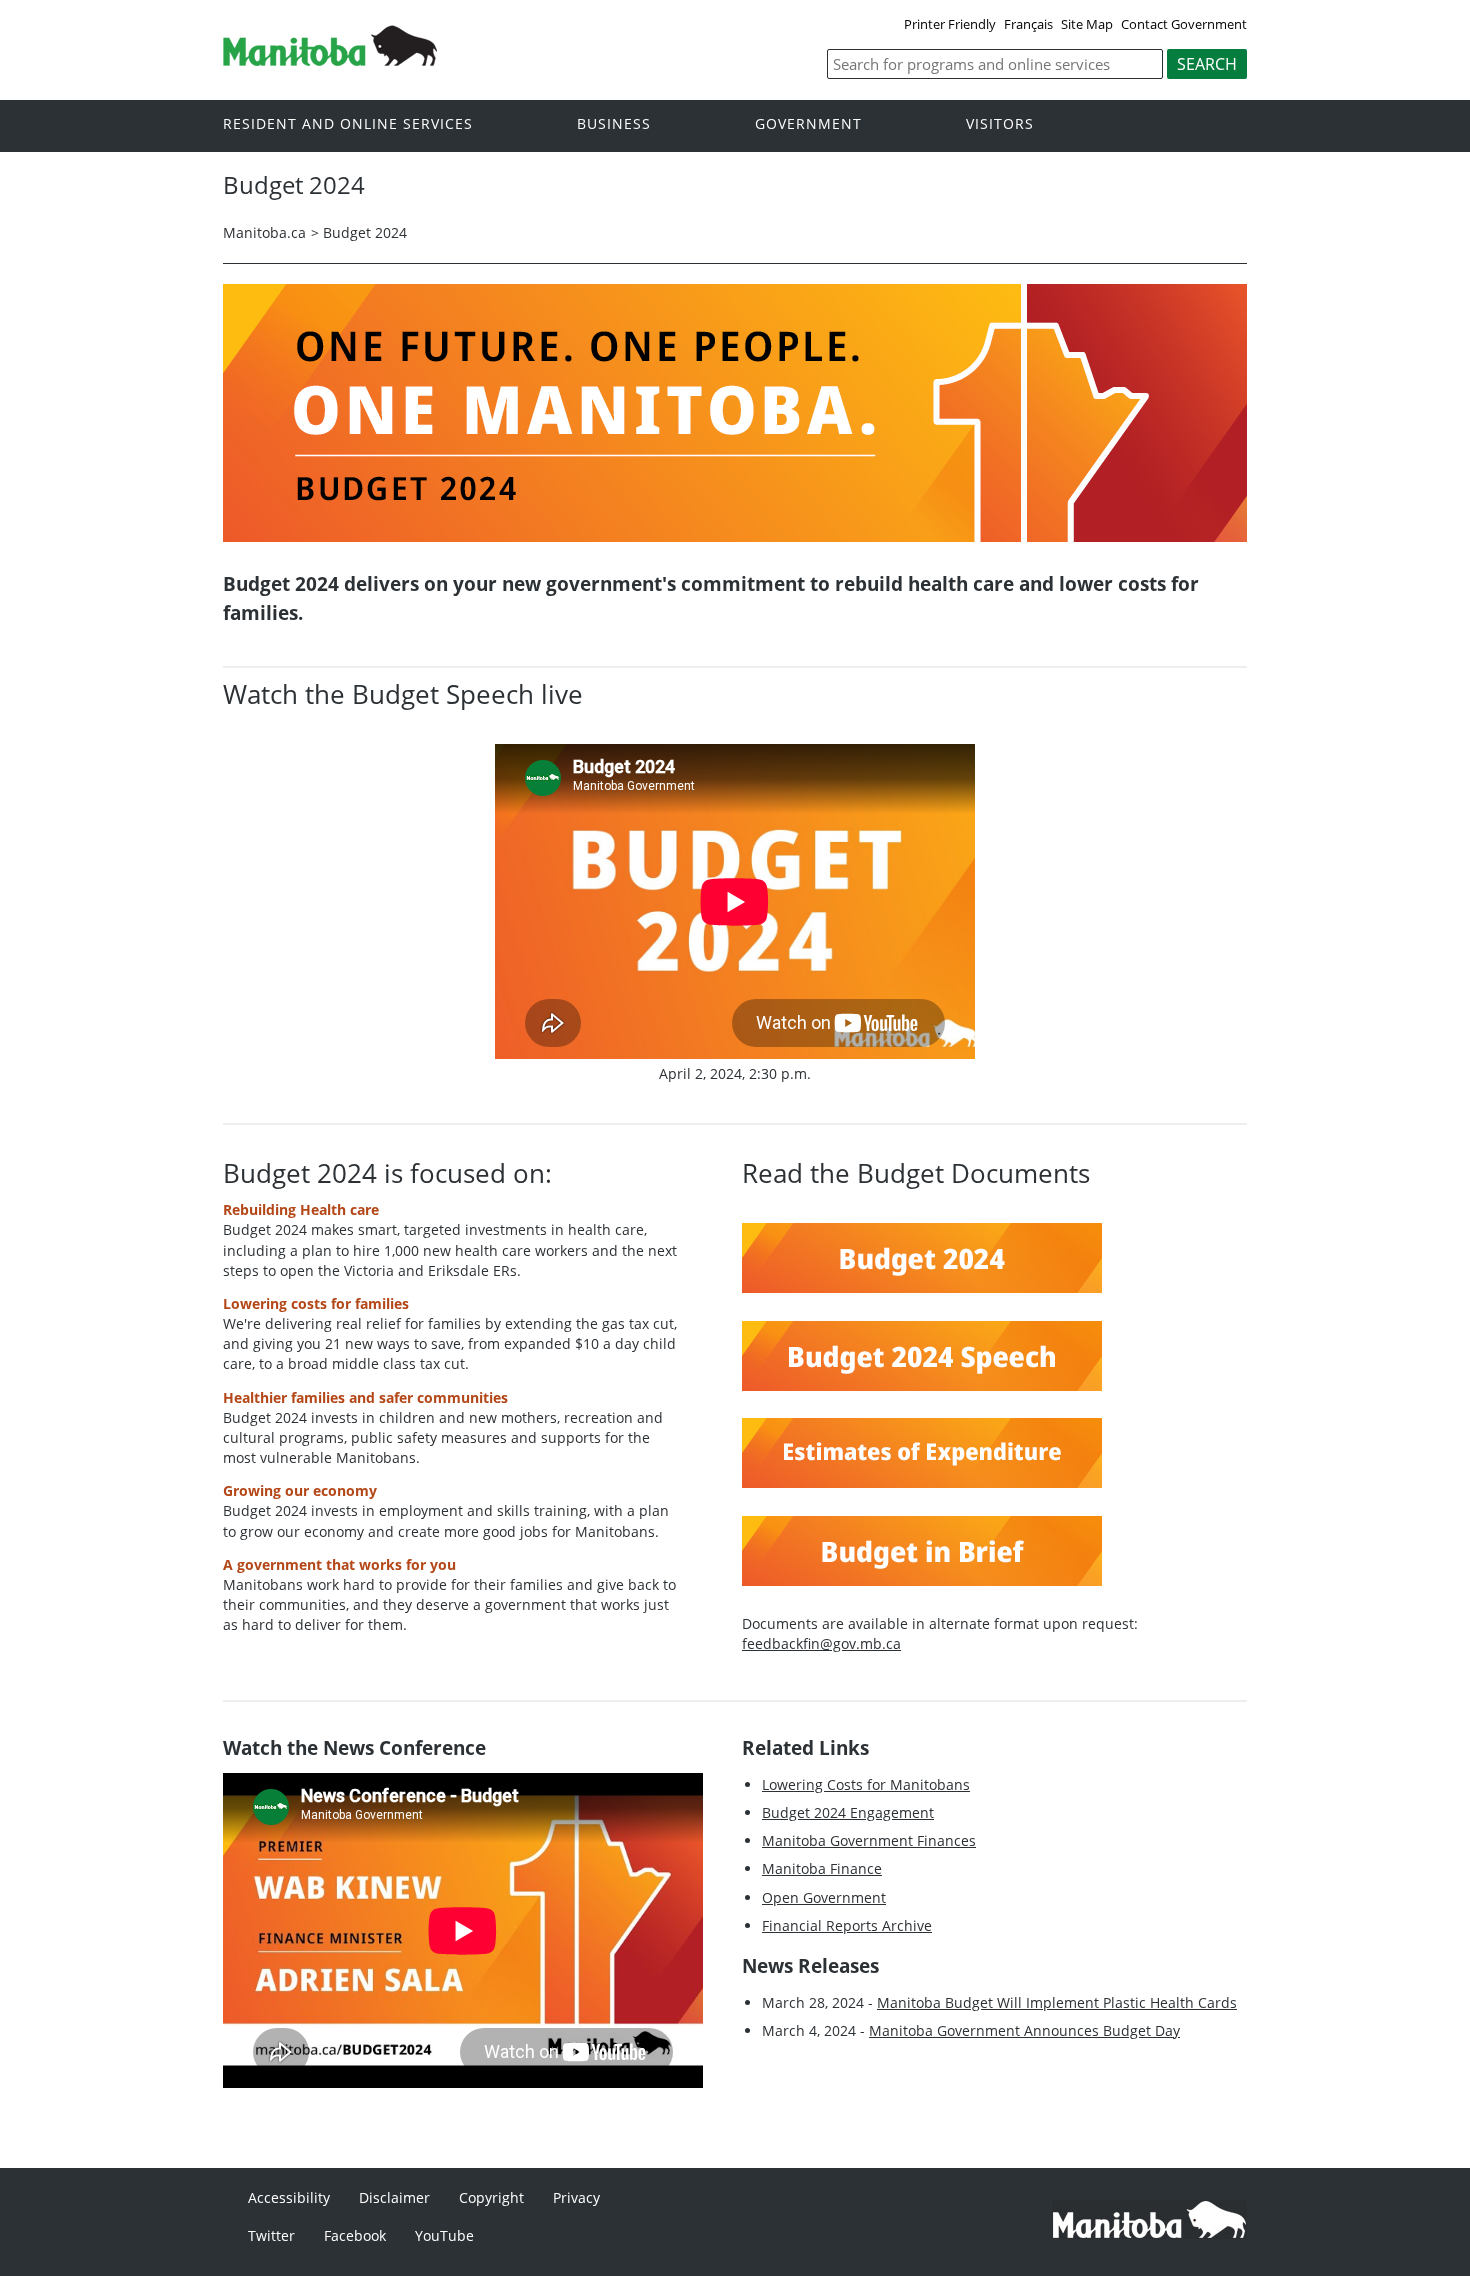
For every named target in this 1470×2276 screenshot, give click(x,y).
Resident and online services (348, 124)
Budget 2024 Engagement (848, 1812)
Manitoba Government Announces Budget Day (1024, 2030)
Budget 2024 (365, 232)
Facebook (355, 2235)
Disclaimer (394, 2197)
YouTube (444, 2235)
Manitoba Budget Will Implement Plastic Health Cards (1057, 2002)
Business (614, 124)
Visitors (1000, 124)
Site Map (1087, 24)
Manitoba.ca (264, 232)
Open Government (824, 1897)
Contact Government (1184, 24)
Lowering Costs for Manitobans (866, 1784)
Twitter (271, 2235)
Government (808, 124)
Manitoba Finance (822, 1868)
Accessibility (289, 2197)
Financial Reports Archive (847, 1925)
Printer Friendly (950, 24)
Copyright (491, 2197)
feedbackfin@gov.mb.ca (821, 1643)
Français (1028, 24)
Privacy (576, 2197)
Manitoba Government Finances (869, 1840)
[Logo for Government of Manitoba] (330, 60)
